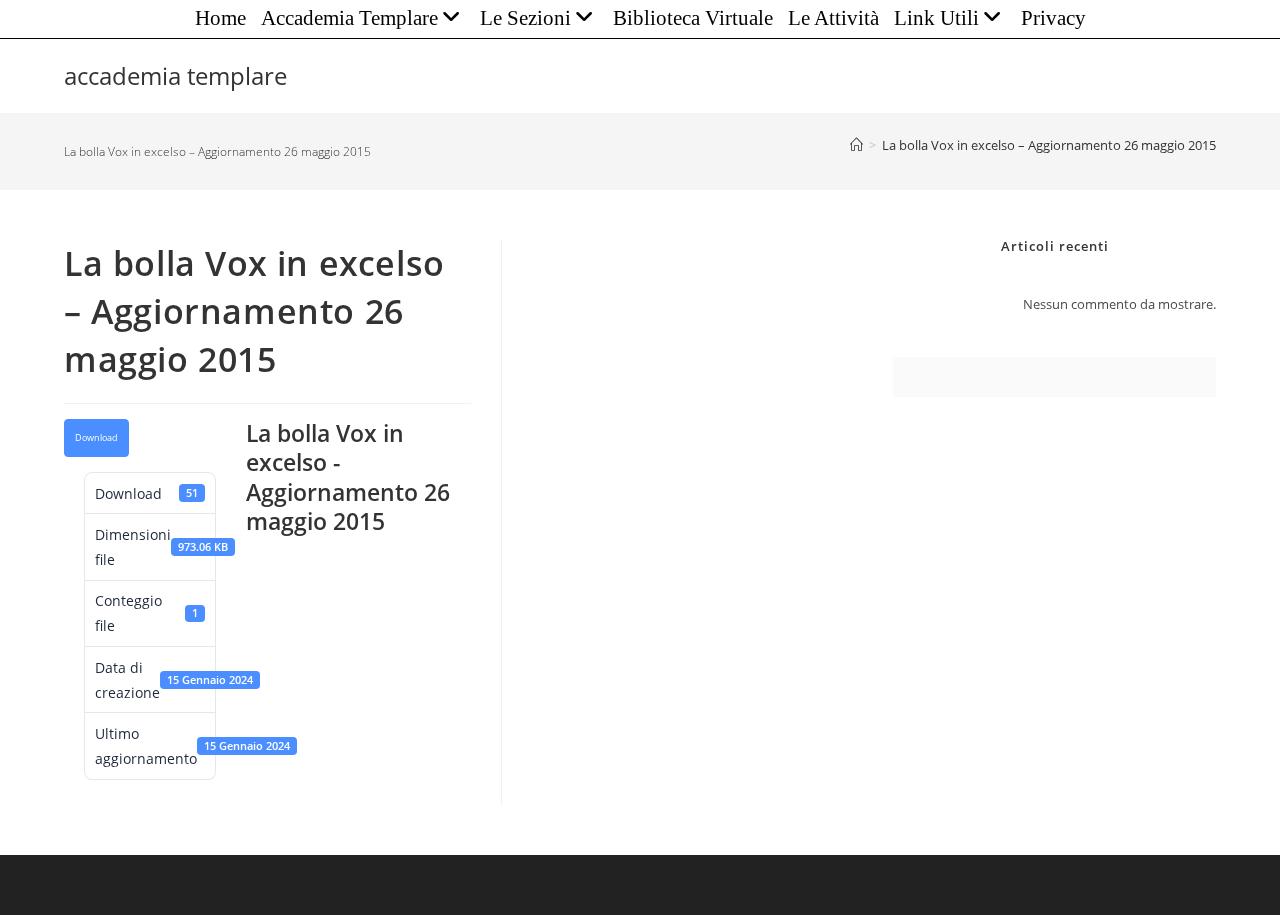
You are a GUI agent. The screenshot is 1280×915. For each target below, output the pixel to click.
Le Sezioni (525, 18)
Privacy (1053, 18)
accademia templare (175, 75)
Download (96, 438)
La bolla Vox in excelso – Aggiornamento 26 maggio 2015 (1049, 145)
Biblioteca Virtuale (693, 18)
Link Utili (936, 18)
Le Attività (833, 18)
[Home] (856, 145)
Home (220, 18)
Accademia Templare (349, 18)
